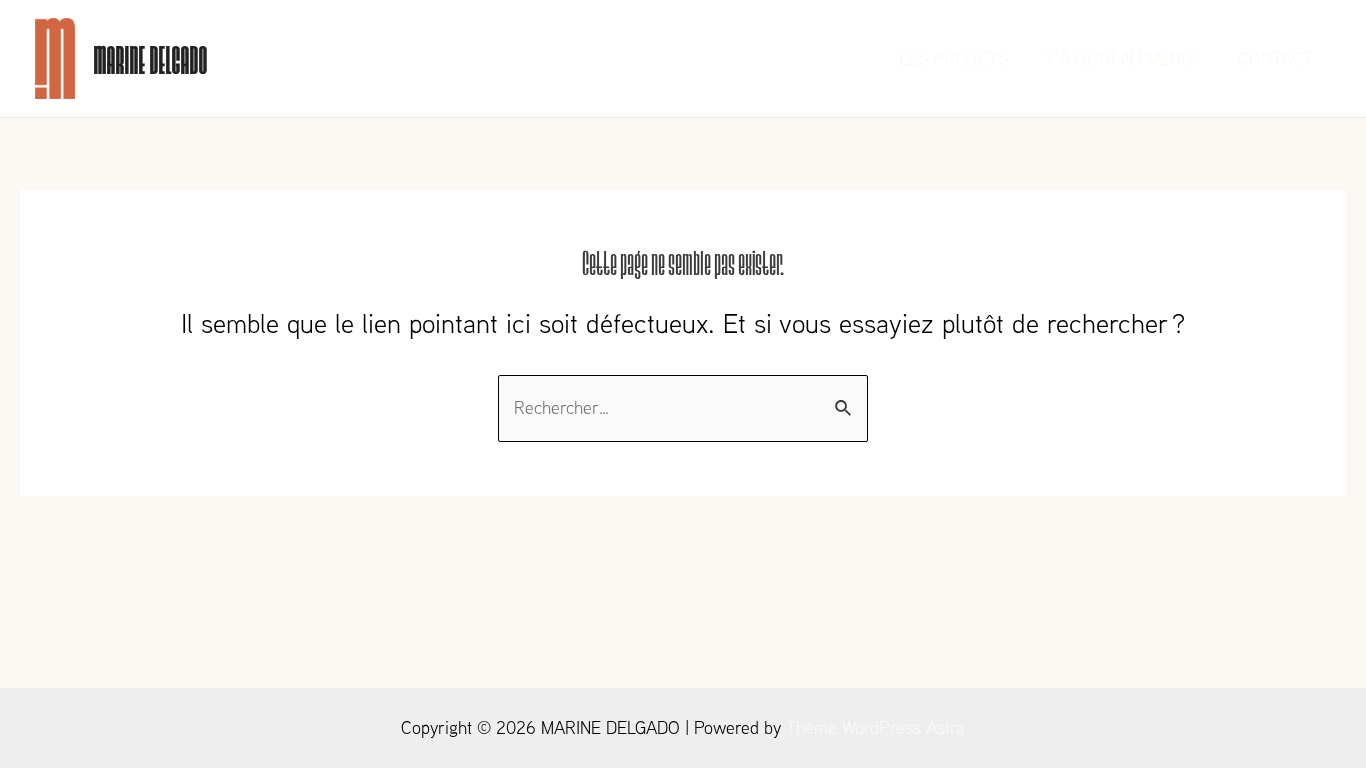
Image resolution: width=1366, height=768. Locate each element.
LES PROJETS (954, 58)
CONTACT (1275, 58)
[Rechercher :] (683, 407)
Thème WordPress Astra (875, 727)
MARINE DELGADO (150, 58)
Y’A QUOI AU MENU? (1123, 58)
